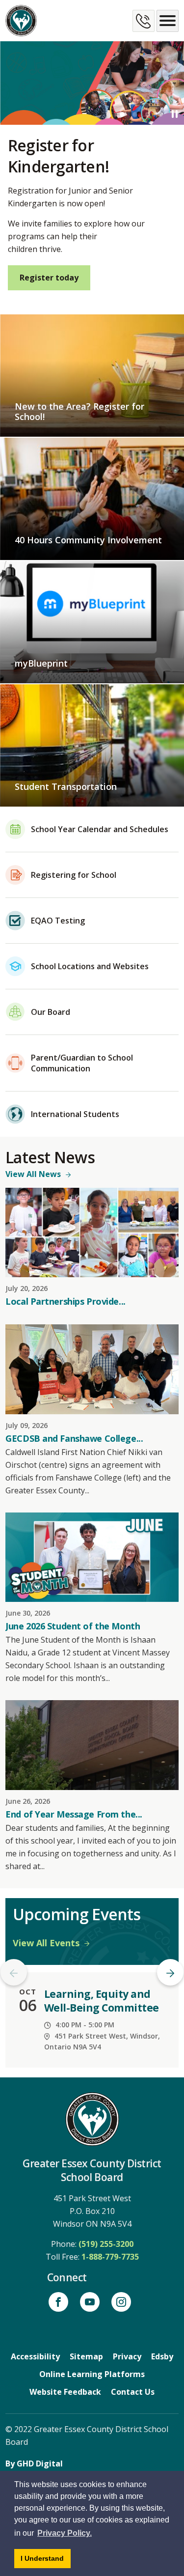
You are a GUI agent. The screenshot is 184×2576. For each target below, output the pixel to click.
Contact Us (133, 2392)
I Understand (46, 2561)
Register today (49, 278)
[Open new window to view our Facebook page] (58, 2302)
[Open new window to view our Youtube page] (90, 2302)
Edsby (162, 2356)
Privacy (127, 2356)
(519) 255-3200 (106, 2244)
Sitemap (86, 2356)
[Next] (170, 1972)
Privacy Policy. (65, 2533)
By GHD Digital (34, 2464)
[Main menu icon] (168, 21)
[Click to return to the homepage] (21, 21)
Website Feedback (65, 2392)
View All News (33, 1174)
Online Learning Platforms (92, 2374)
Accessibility (35, 2356)
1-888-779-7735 (110, 2257)
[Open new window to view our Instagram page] (121, 2302)
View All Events (46, 1943)
